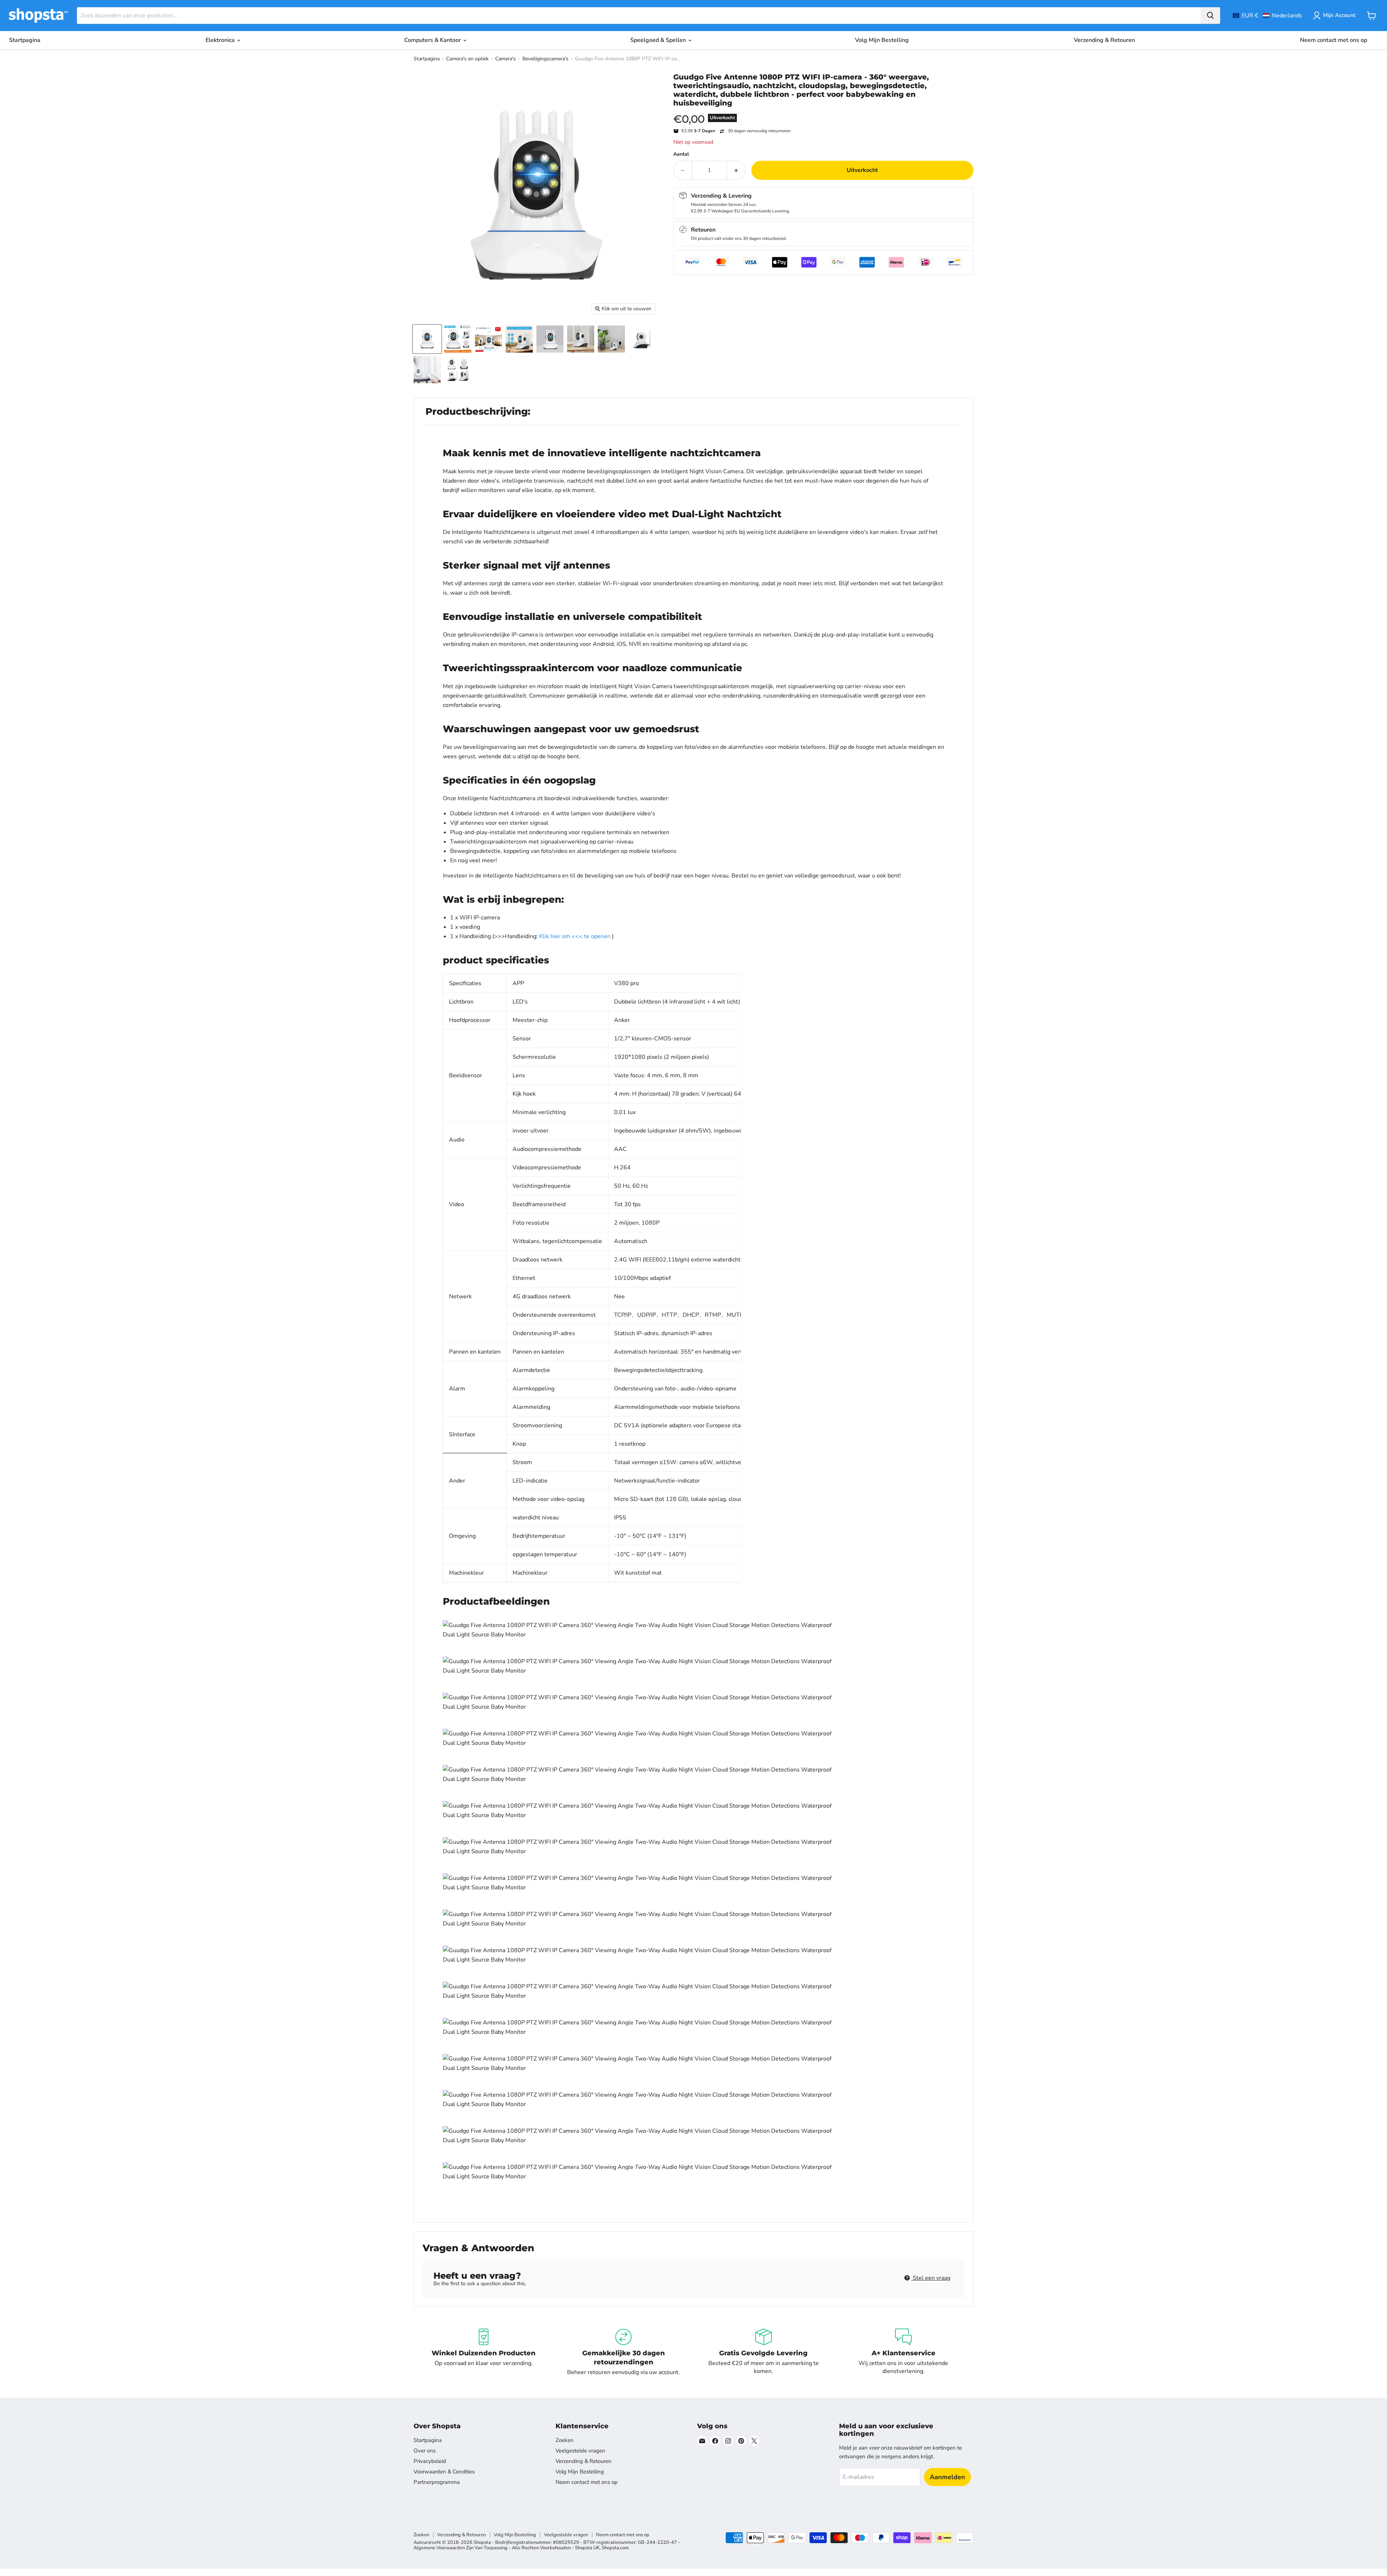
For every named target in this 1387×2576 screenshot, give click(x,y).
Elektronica (221, 40)
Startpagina (25, 40)
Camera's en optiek (467, 59)
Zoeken (565, 2440)
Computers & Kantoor (433, 40)
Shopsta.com (615, 2548)
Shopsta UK (587, 2548)
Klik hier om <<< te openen (575, 936)
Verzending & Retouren (1104, 40)
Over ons (425, 2451)
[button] (1267, 16)
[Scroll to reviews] (823, 112)
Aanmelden (947, 2477)
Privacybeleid (430, 2461)
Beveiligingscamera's (545, 59)
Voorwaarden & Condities (444, 2472)
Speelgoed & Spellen (659, 40)
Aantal (681, 154)
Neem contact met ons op (1334, 40)
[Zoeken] (1210, 16)
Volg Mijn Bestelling (882, 40)
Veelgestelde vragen (580, 2451)
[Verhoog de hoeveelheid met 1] (736, 170)
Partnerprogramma (437, 2482)
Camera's (505, 59)
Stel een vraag (931, 2278)
